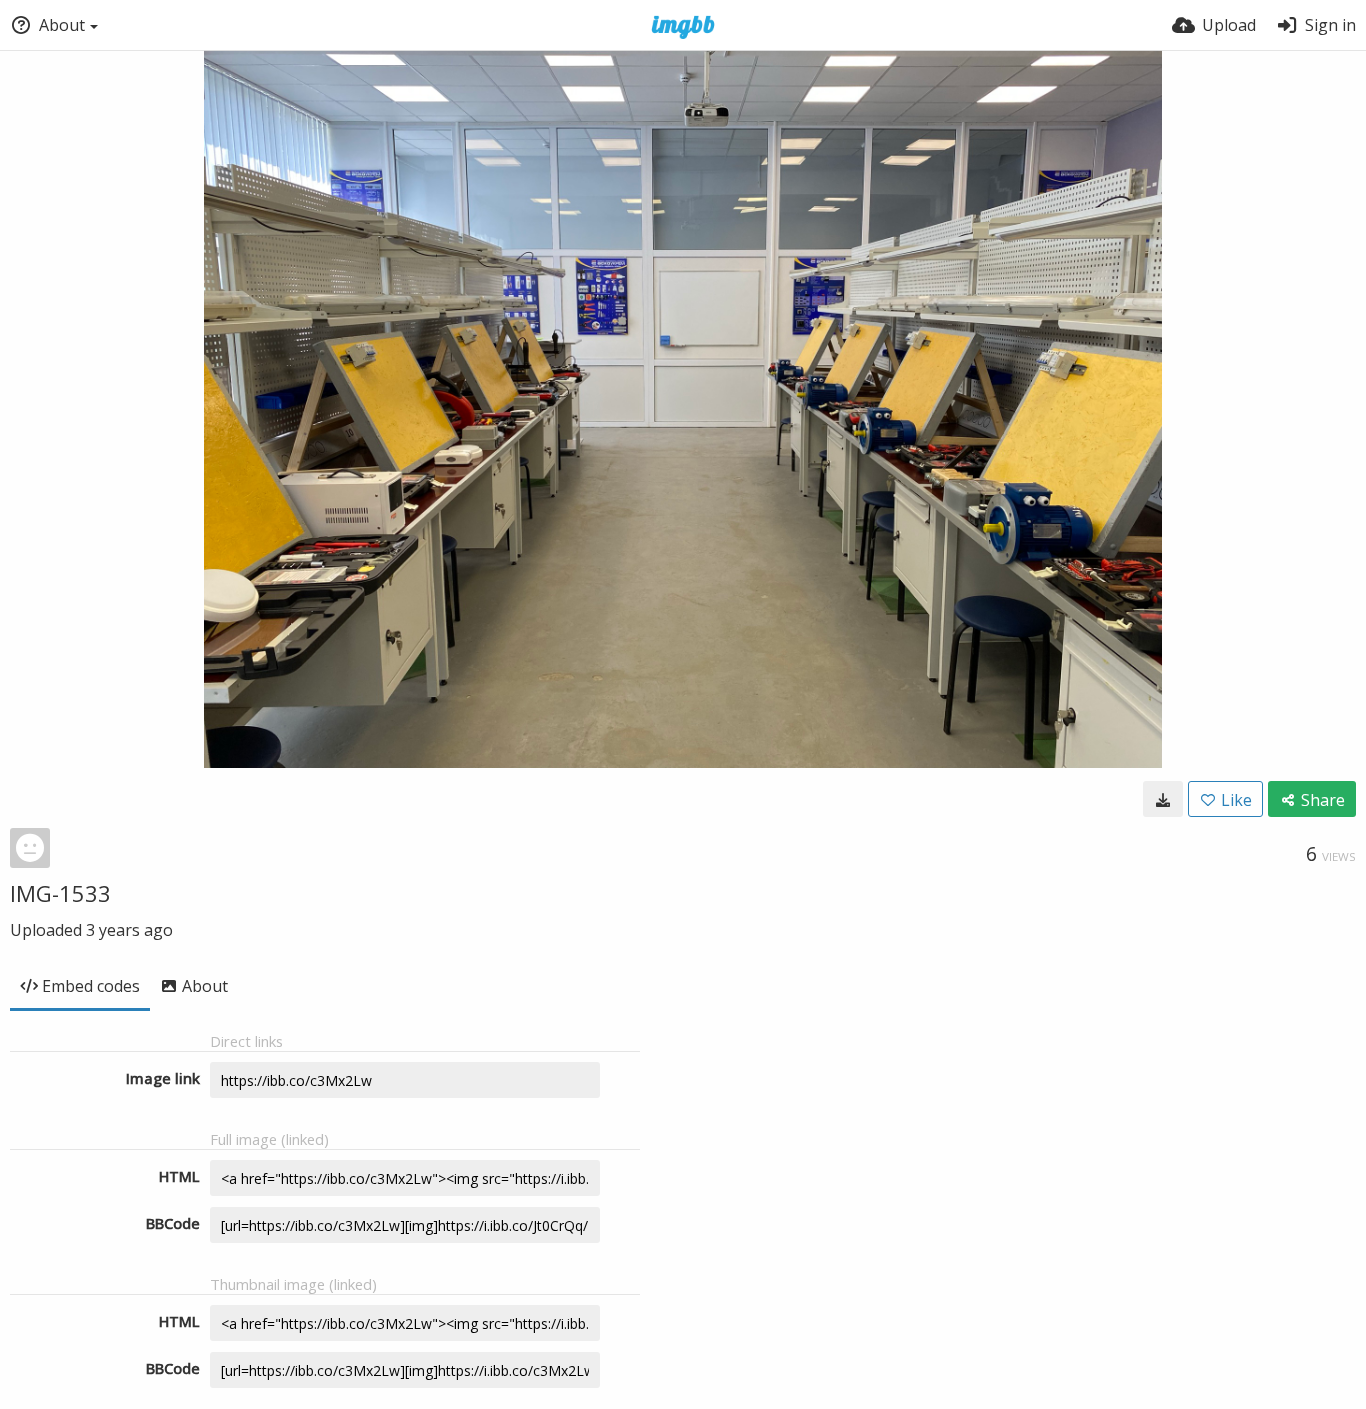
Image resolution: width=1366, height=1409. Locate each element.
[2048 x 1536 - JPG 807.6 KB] (1163, 799)
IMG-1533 (60, 893)
